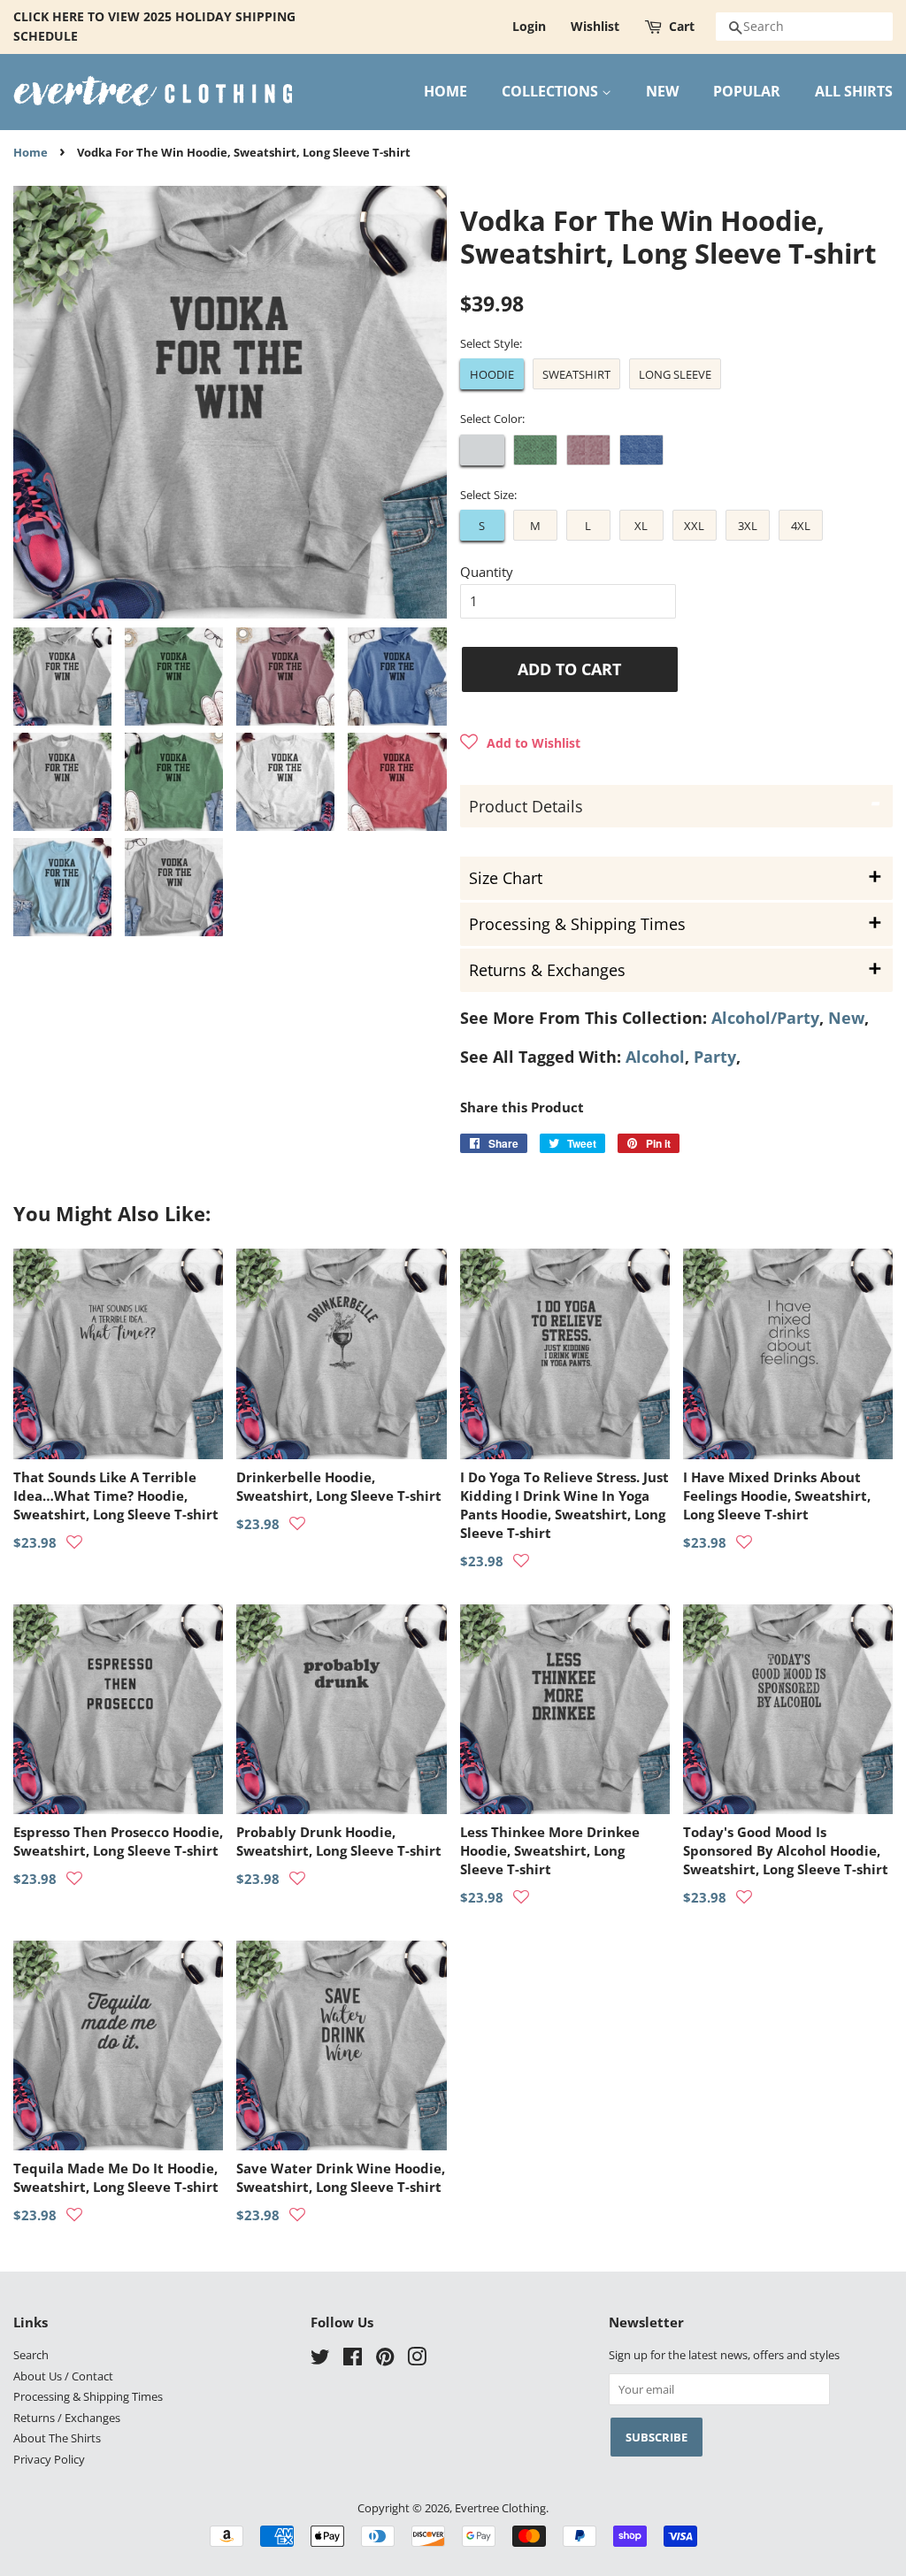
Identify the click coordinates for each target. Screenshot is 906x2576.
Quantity (487, 572)
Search (31, 2355)
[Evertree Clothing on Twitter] (320, 2360)
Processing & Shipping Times (88, 2396)
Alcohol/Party (765, 1018)
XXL (694, 526)
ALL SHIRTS (854, 91)
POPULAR (747, 91)
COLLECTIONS (552, 91)
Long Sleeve (675, 374)
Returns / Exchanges (67, 2418)
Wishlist (595, 26)
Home (31, 153)
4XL (801, 526)
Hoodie (492, 374)
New (846, 1018)
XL (641, 526)
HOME (445, 91)
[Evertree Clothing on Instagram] (417, 2360)
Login (529, 26)
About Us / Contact (63, 2376)
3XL (748, 526)
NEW (662, 91)
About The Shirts (57, 2438)
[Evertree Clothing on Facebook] (353, 2360)
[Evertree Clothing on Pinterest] (385, 2360)
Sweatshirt (576, 374)
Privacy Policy (49, 2459)
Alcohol (655, 1057)
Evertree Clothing (500, 2508)
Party (715, 1057)
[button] (520, 742)
